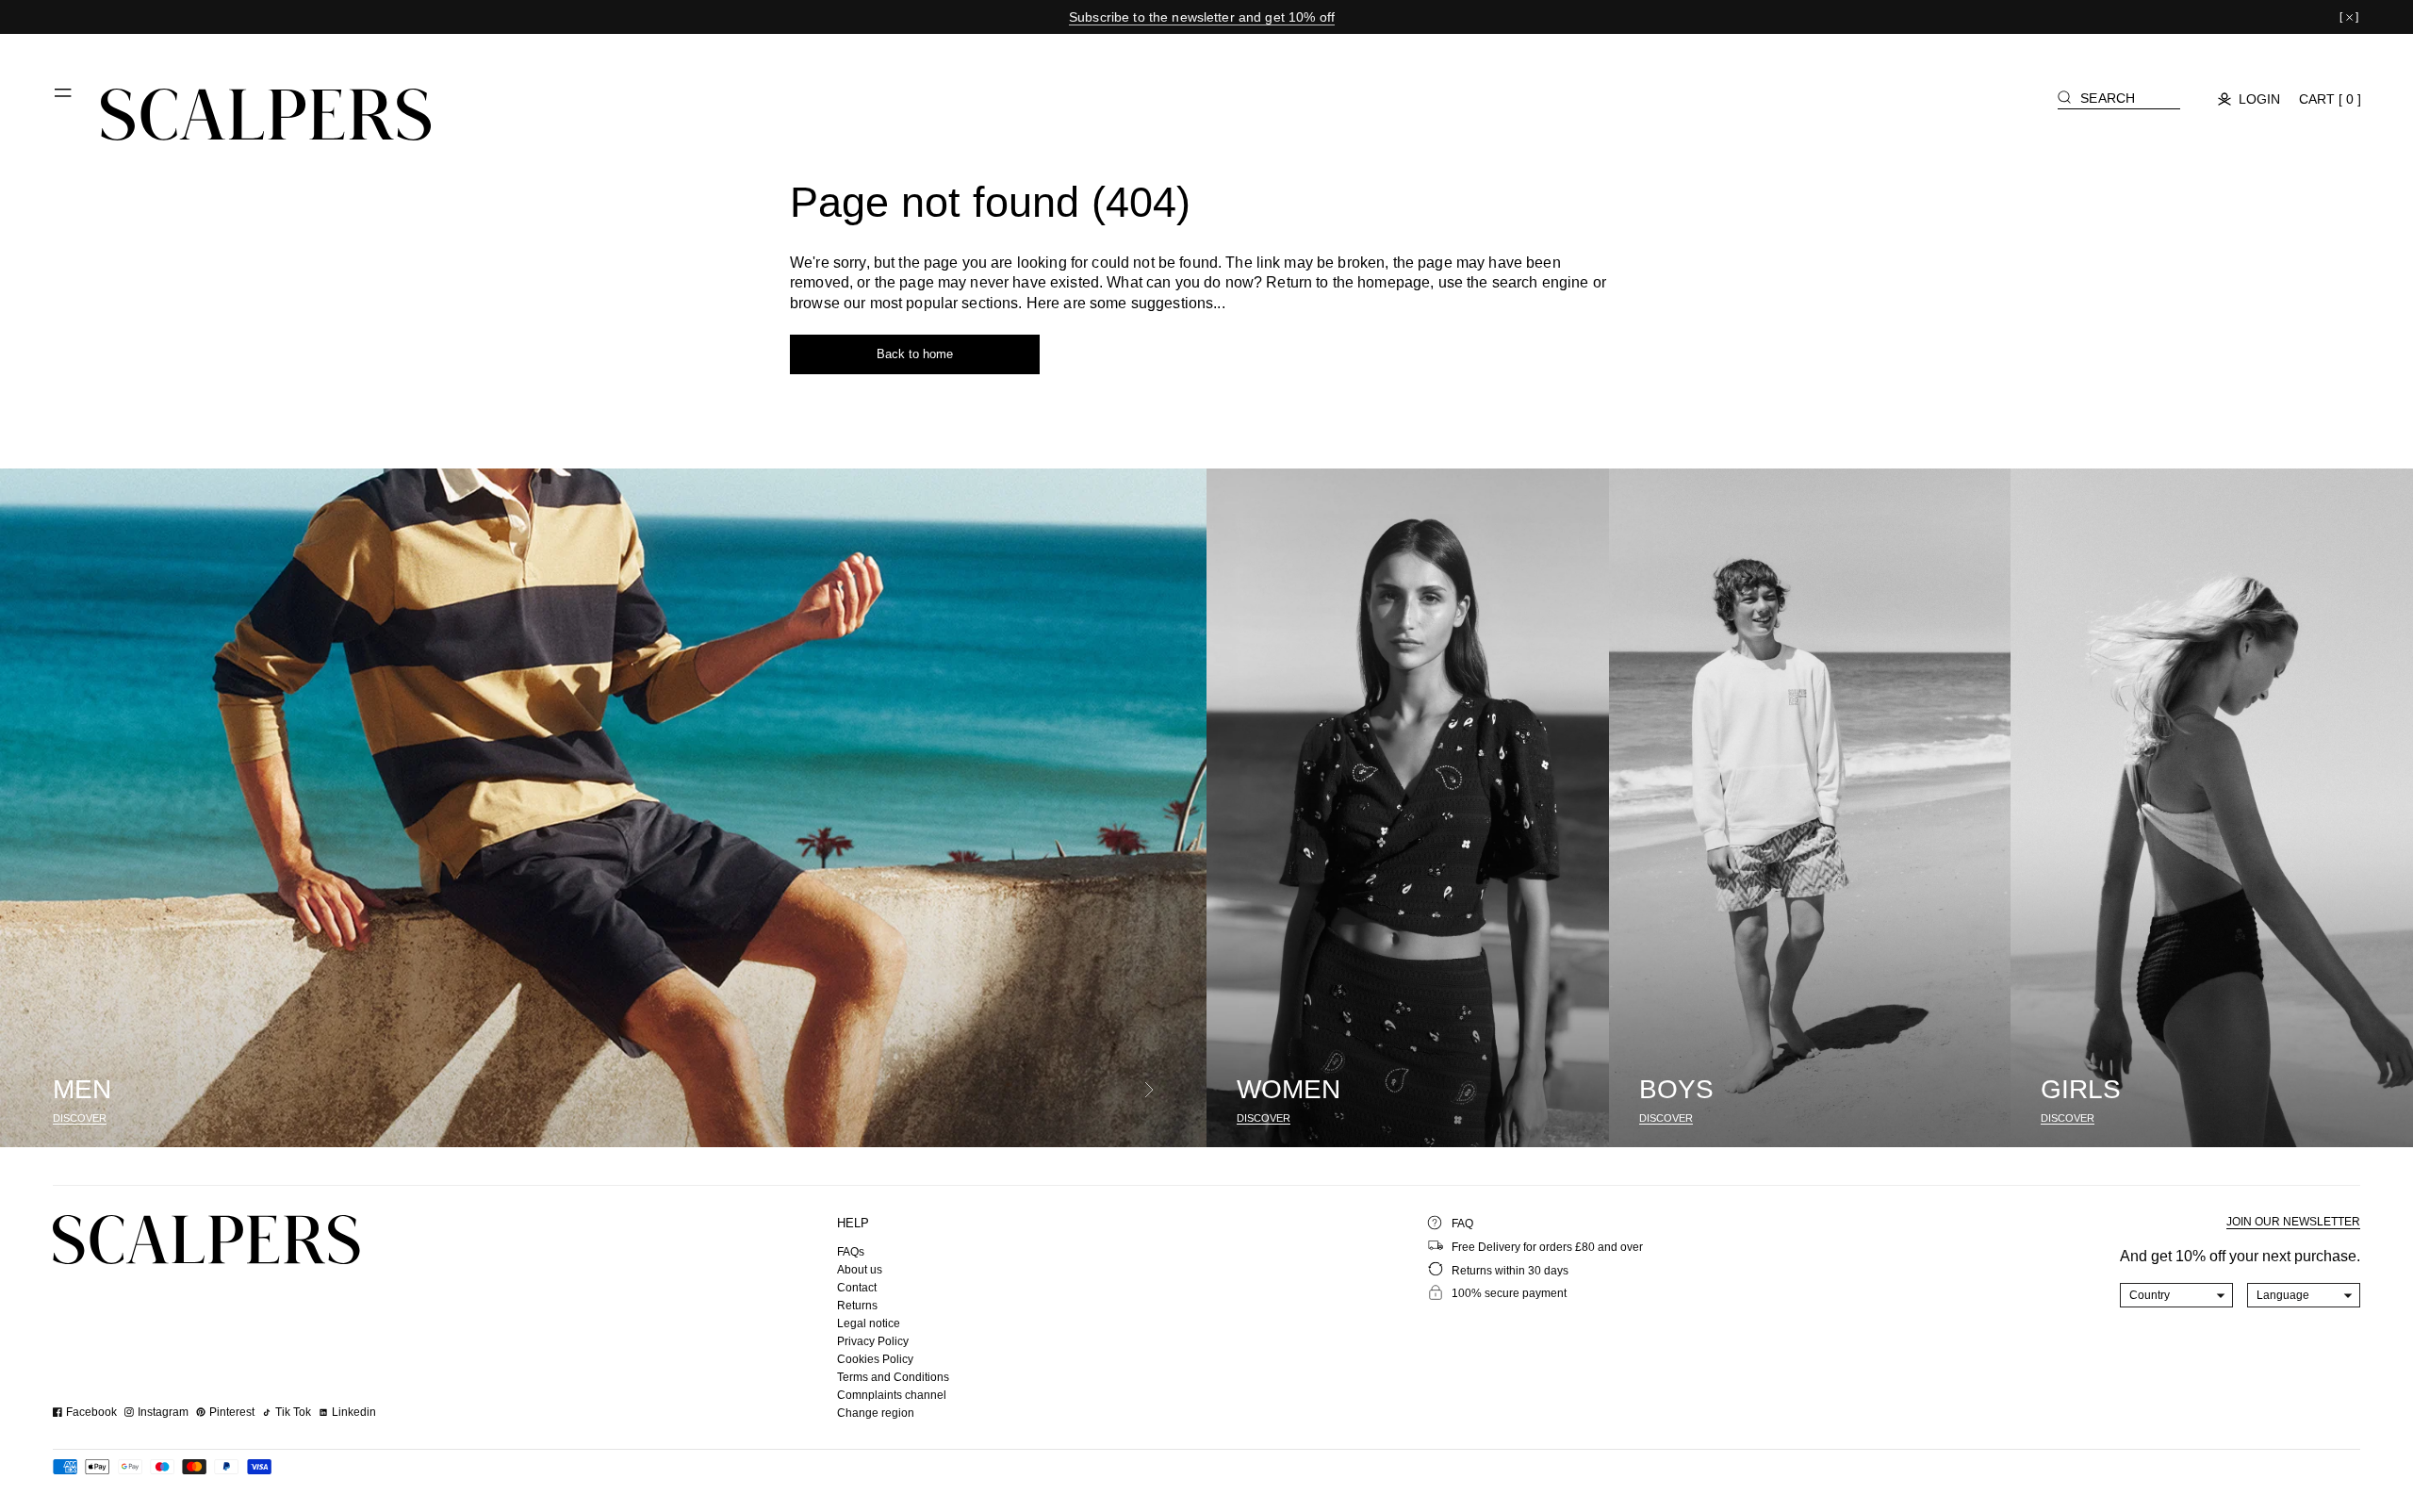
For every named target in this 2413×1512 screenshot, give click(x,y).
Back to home (915, 354)
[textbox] (2177, 1295)
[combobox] (2177, 1295)
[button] (64, 100)
